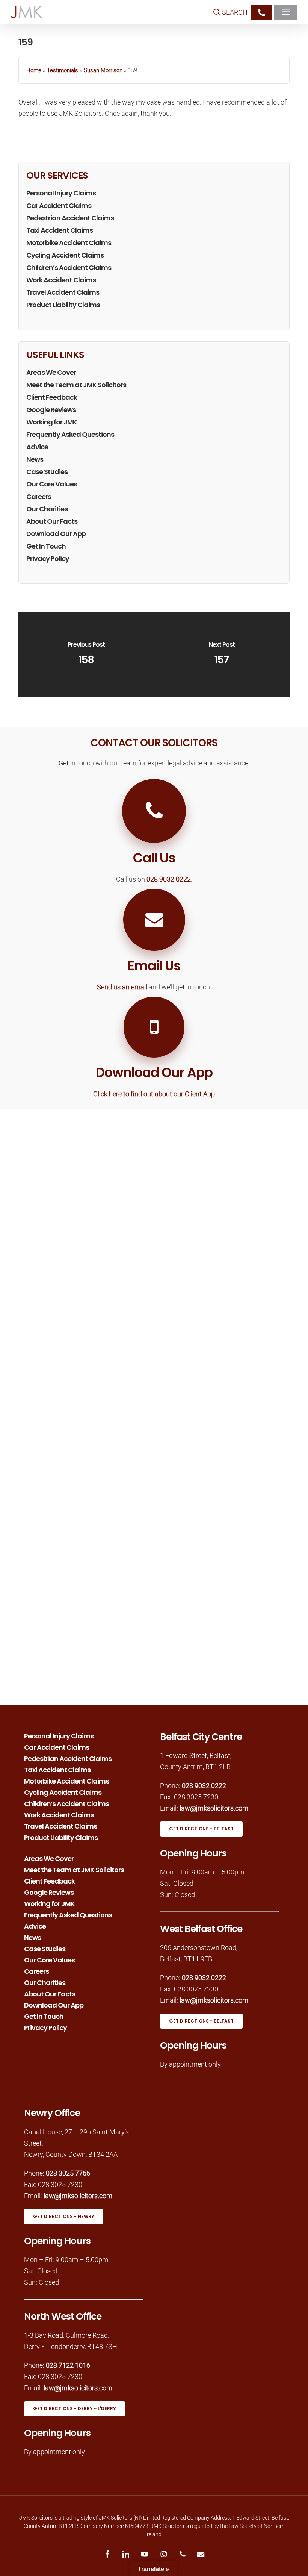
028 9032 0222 (169, 879)
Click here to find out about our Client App (154, 1094)
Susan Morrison (103, 70)
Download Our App (56, 534)
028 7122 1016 (68, 2365)
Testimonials (63, 70)
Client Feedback (52, 397)
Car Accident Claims (59, 205)
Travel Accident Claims (63, 292)
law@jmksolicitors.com (214, 1808)
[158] (86, 654)
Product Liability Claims (63, 305)
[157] (222, 654)
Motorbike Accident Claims (69, 243)
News (35, 459)
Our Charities (47, 509)
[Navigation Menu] (288, 12)
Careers (39, 496)
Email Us (154, 966)
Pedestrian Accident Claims (70, 218)
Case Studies (47, 472)
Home (34, 70)
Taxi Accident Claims (60, 230)
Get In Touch (46, 546)
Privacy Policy (48, 558)
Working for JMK (52, 422)
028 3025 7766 (68, 2173)
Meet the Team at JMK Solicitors (76, 385)
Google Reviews (51, 410)
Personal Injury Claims (61, 193)
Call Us (154, 858)
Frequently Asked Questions (70, 434)
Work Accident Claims (61, 280)
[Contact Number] (262, 12)
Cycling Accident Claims (65, 255)
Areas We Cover (51, 372)
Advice (37, 447)
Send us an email (122, 987)
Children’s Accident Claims (69, 267)
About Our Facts (52, 521)
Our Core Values (52, 484)
